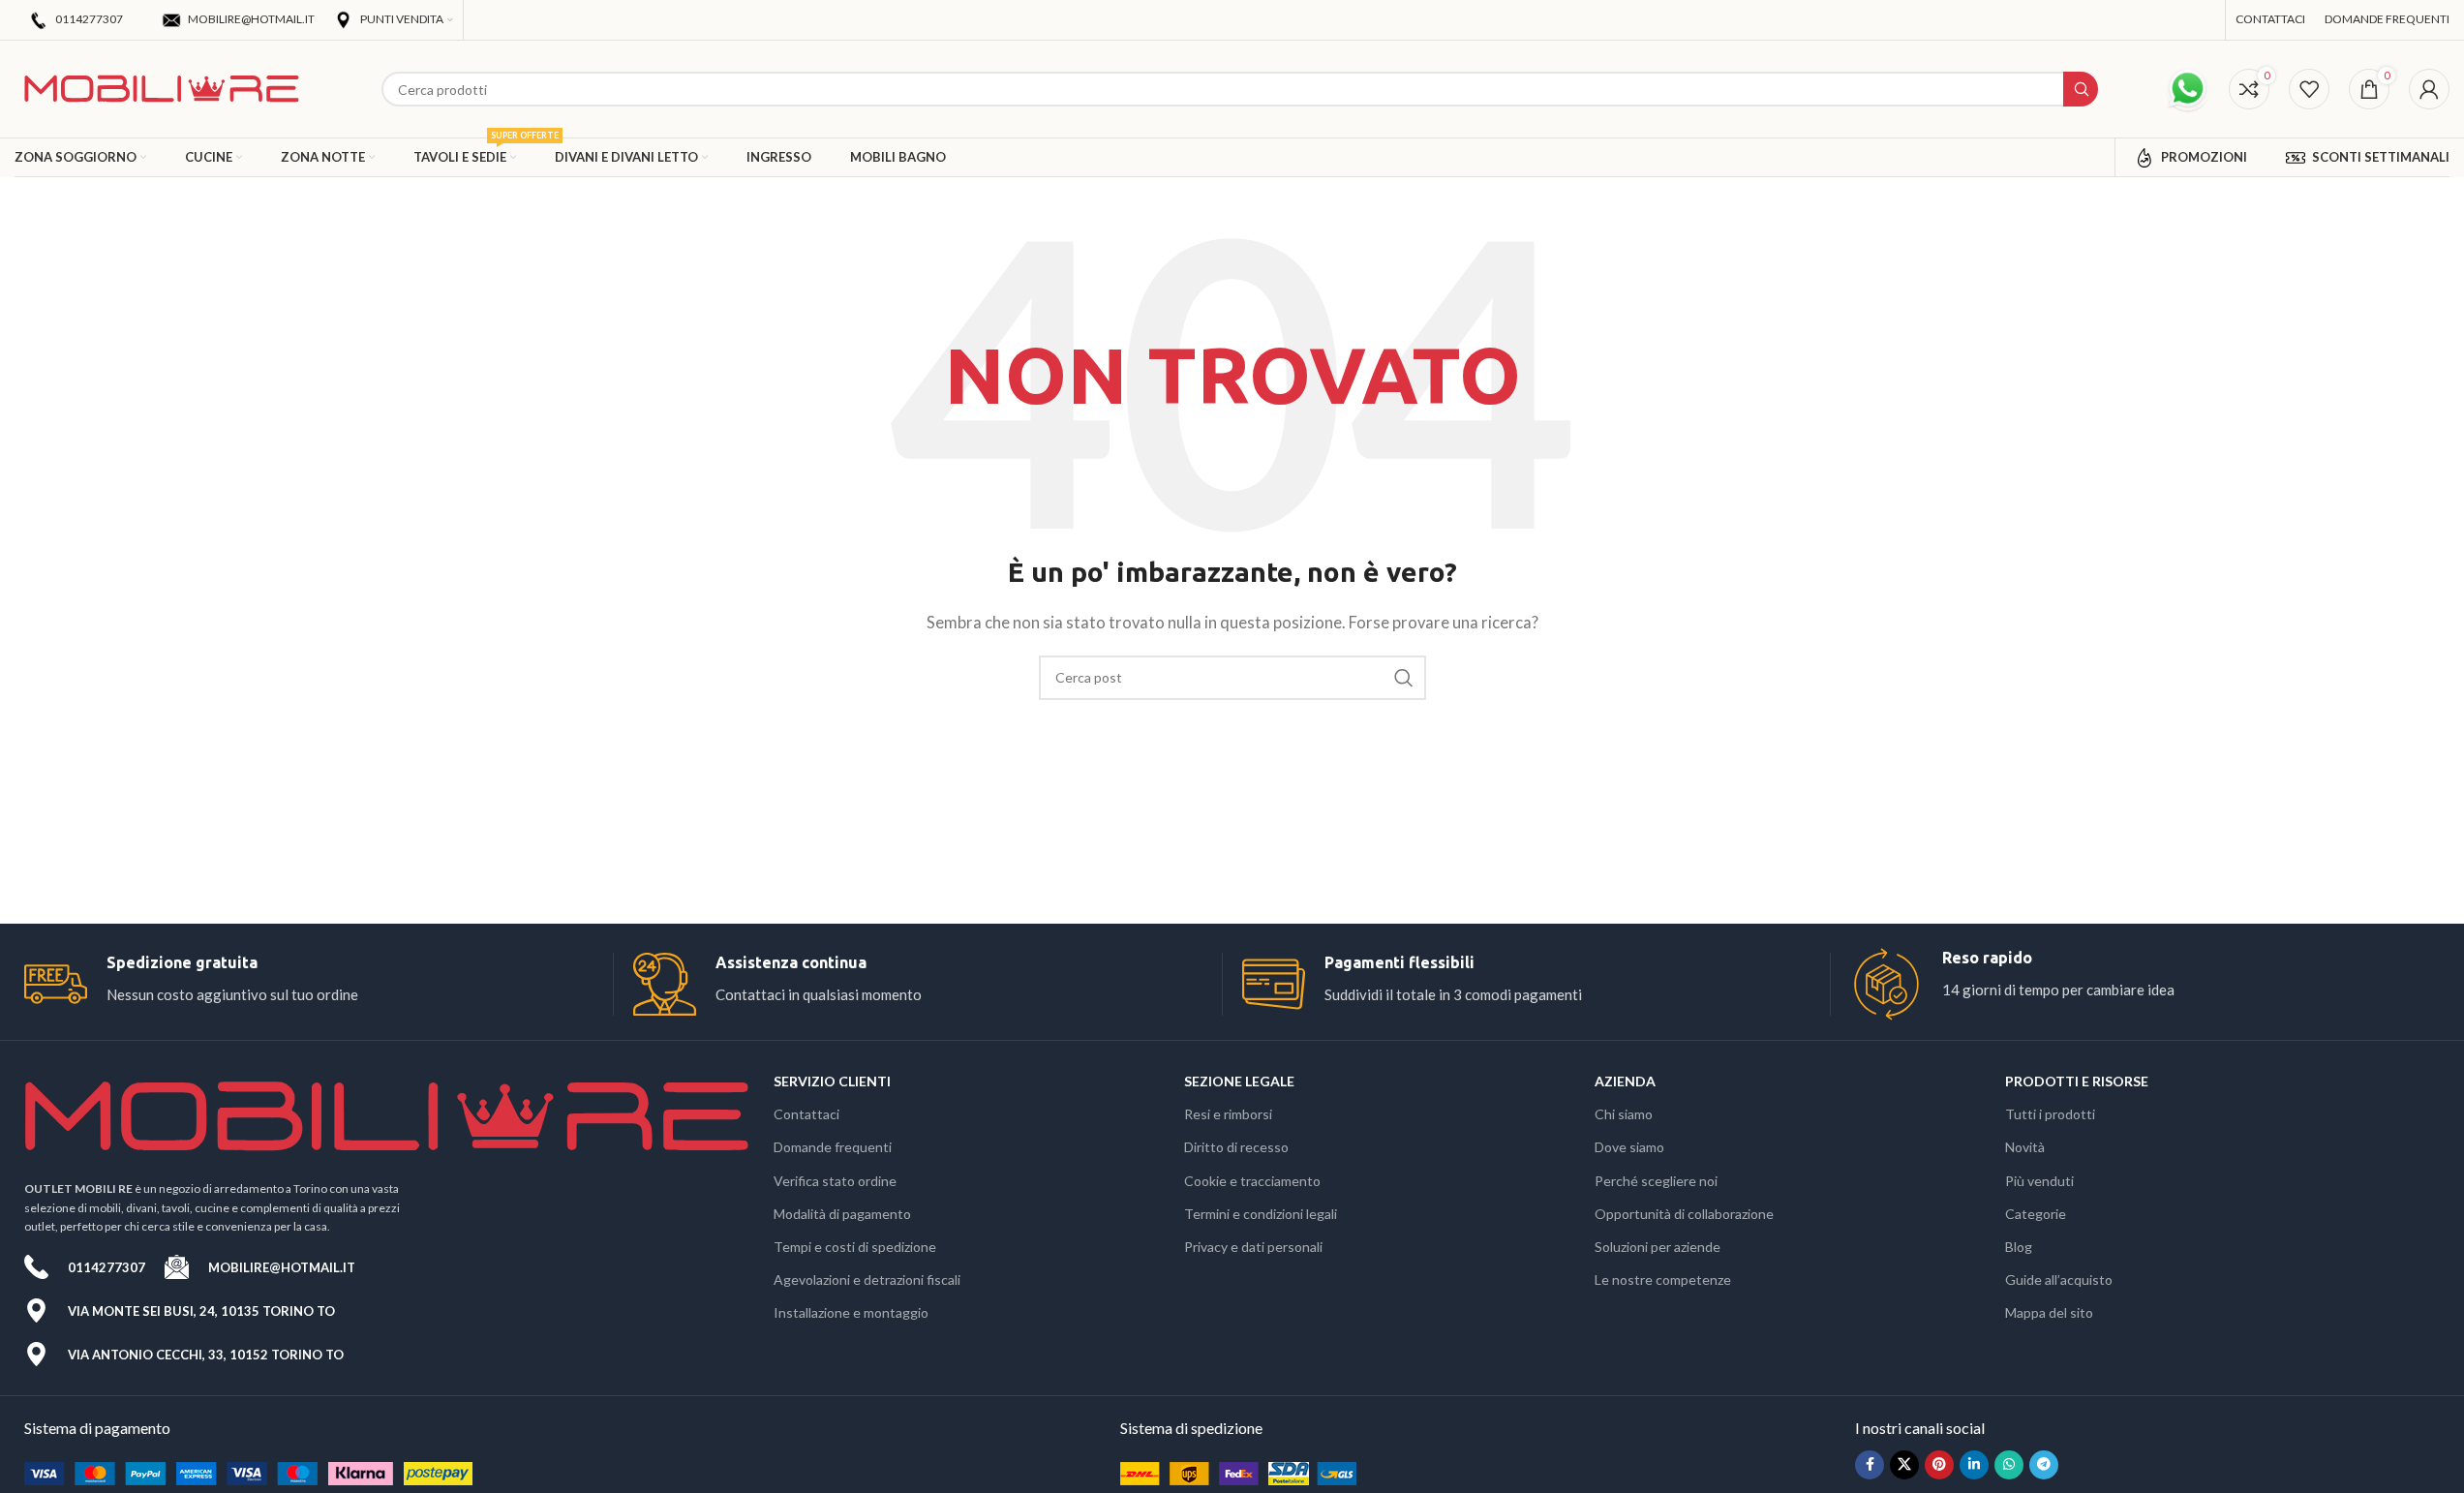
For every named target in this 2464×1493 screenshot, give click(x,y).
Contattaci (806, 1114)
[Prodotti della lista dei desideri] (2309, 89)
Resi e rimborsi (1228, 1114)
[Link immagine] (248, 1472)
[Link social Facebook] (1870, 1465)
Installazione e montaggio (851, 1312)
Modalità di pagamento (842, 1214)
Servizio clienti (832, 1081)
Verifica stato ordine (835, 1181)
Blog (2019, 1247)
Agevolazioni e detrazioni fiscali (867, 1280)
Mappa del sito (2049, 1312)
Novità (2025, 1147)
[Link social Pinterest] (1939, 1465)
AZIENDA (1625, 1081)
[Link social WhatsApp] (2009, 1465)
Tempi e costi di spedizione (855, 1247)
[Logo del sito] (162, 87)
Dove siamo (1629, 1147)
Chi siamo (1624, 1114)
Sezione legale (1239, 1081)
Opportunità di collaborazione (1684, 1214)
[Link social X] (1904, 1465)
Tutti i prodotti (2050, 1114)
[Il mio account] (2429, 89)
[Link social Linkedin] (1974, 1465)
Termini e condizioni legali (1261, 1214)
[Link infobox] (319, 984)
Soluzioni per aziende (1658, 1247)
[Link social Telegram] (2044, 1465)
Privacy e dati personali (1253, 1247)
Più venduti (2039, 1181)
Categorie (2036, 1214)
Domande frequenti (833, 1147)
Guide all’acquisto (2059, 1280)
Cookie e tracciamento (1252, 1181)
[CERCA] (1404, 678)
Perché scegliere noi (1656, 1181)
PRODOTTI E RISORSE (2077, 1081)
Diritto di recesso (1236, 1147)
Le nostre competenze (1663, 1280)
